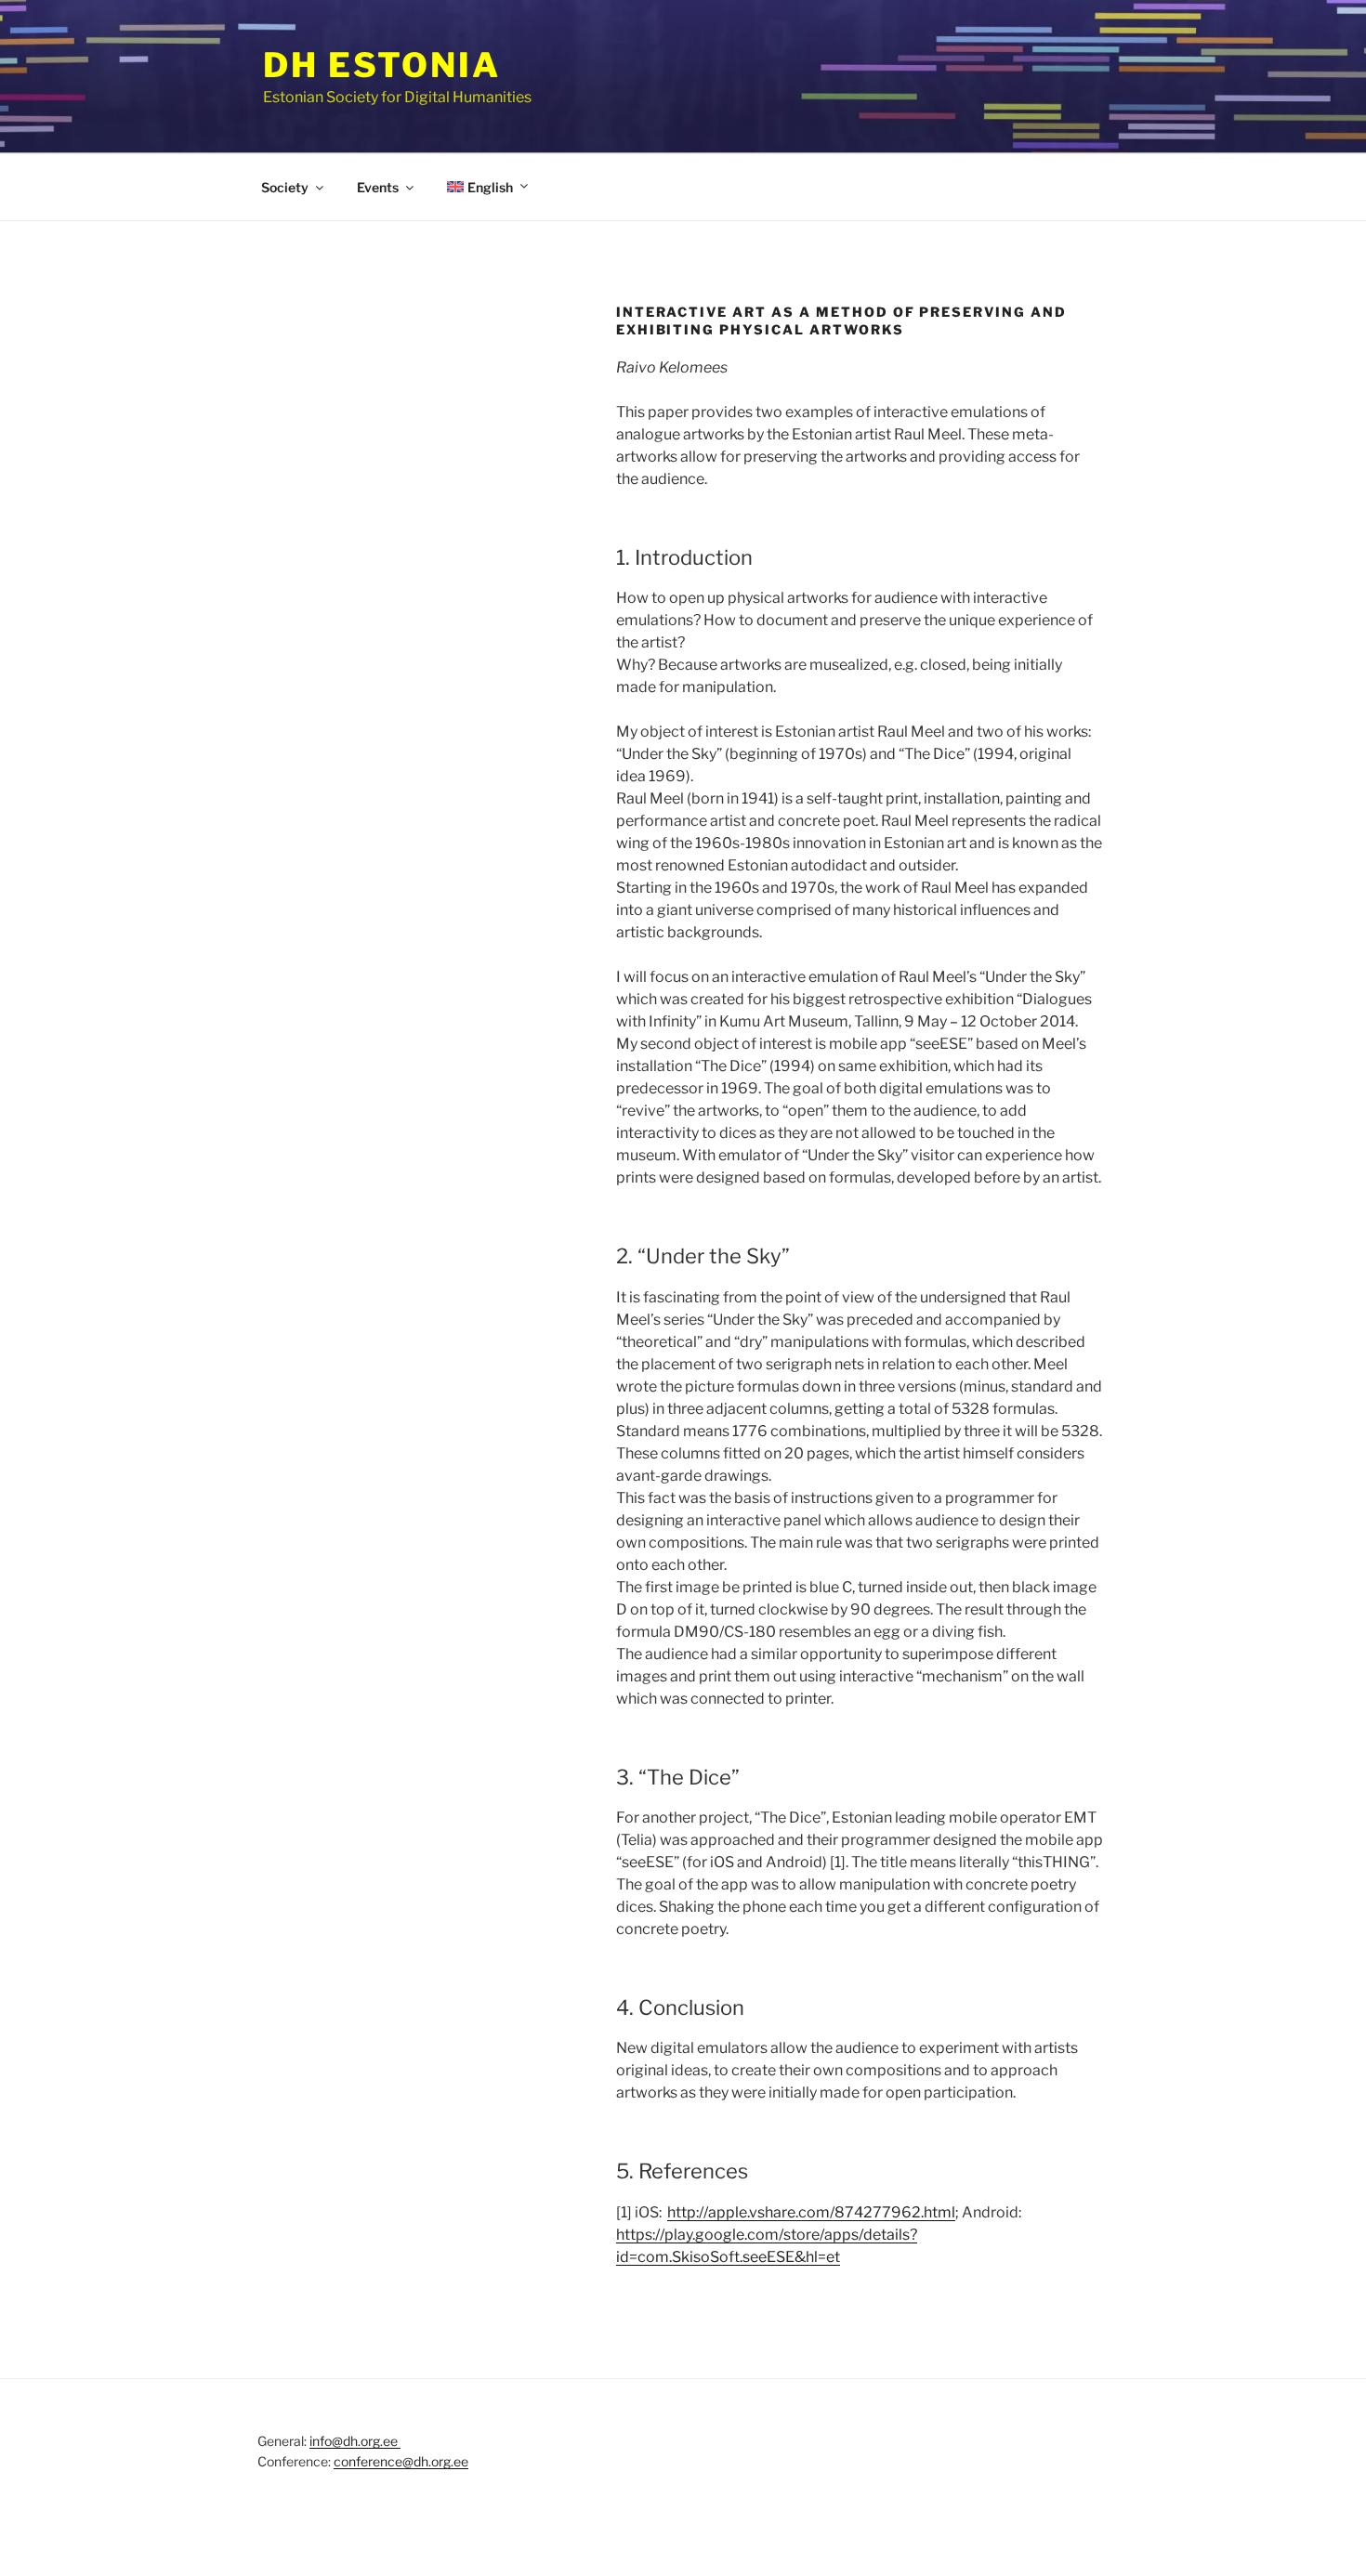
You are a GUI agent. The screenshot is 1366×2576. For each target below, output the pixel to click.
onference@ (377, 2461)
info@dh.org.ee (355, 2441)
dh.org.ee (441, 2461)
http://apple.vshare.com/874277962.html (811, 2212)
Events (378, 187)
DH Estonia (382, 65)
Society (285, 187)
